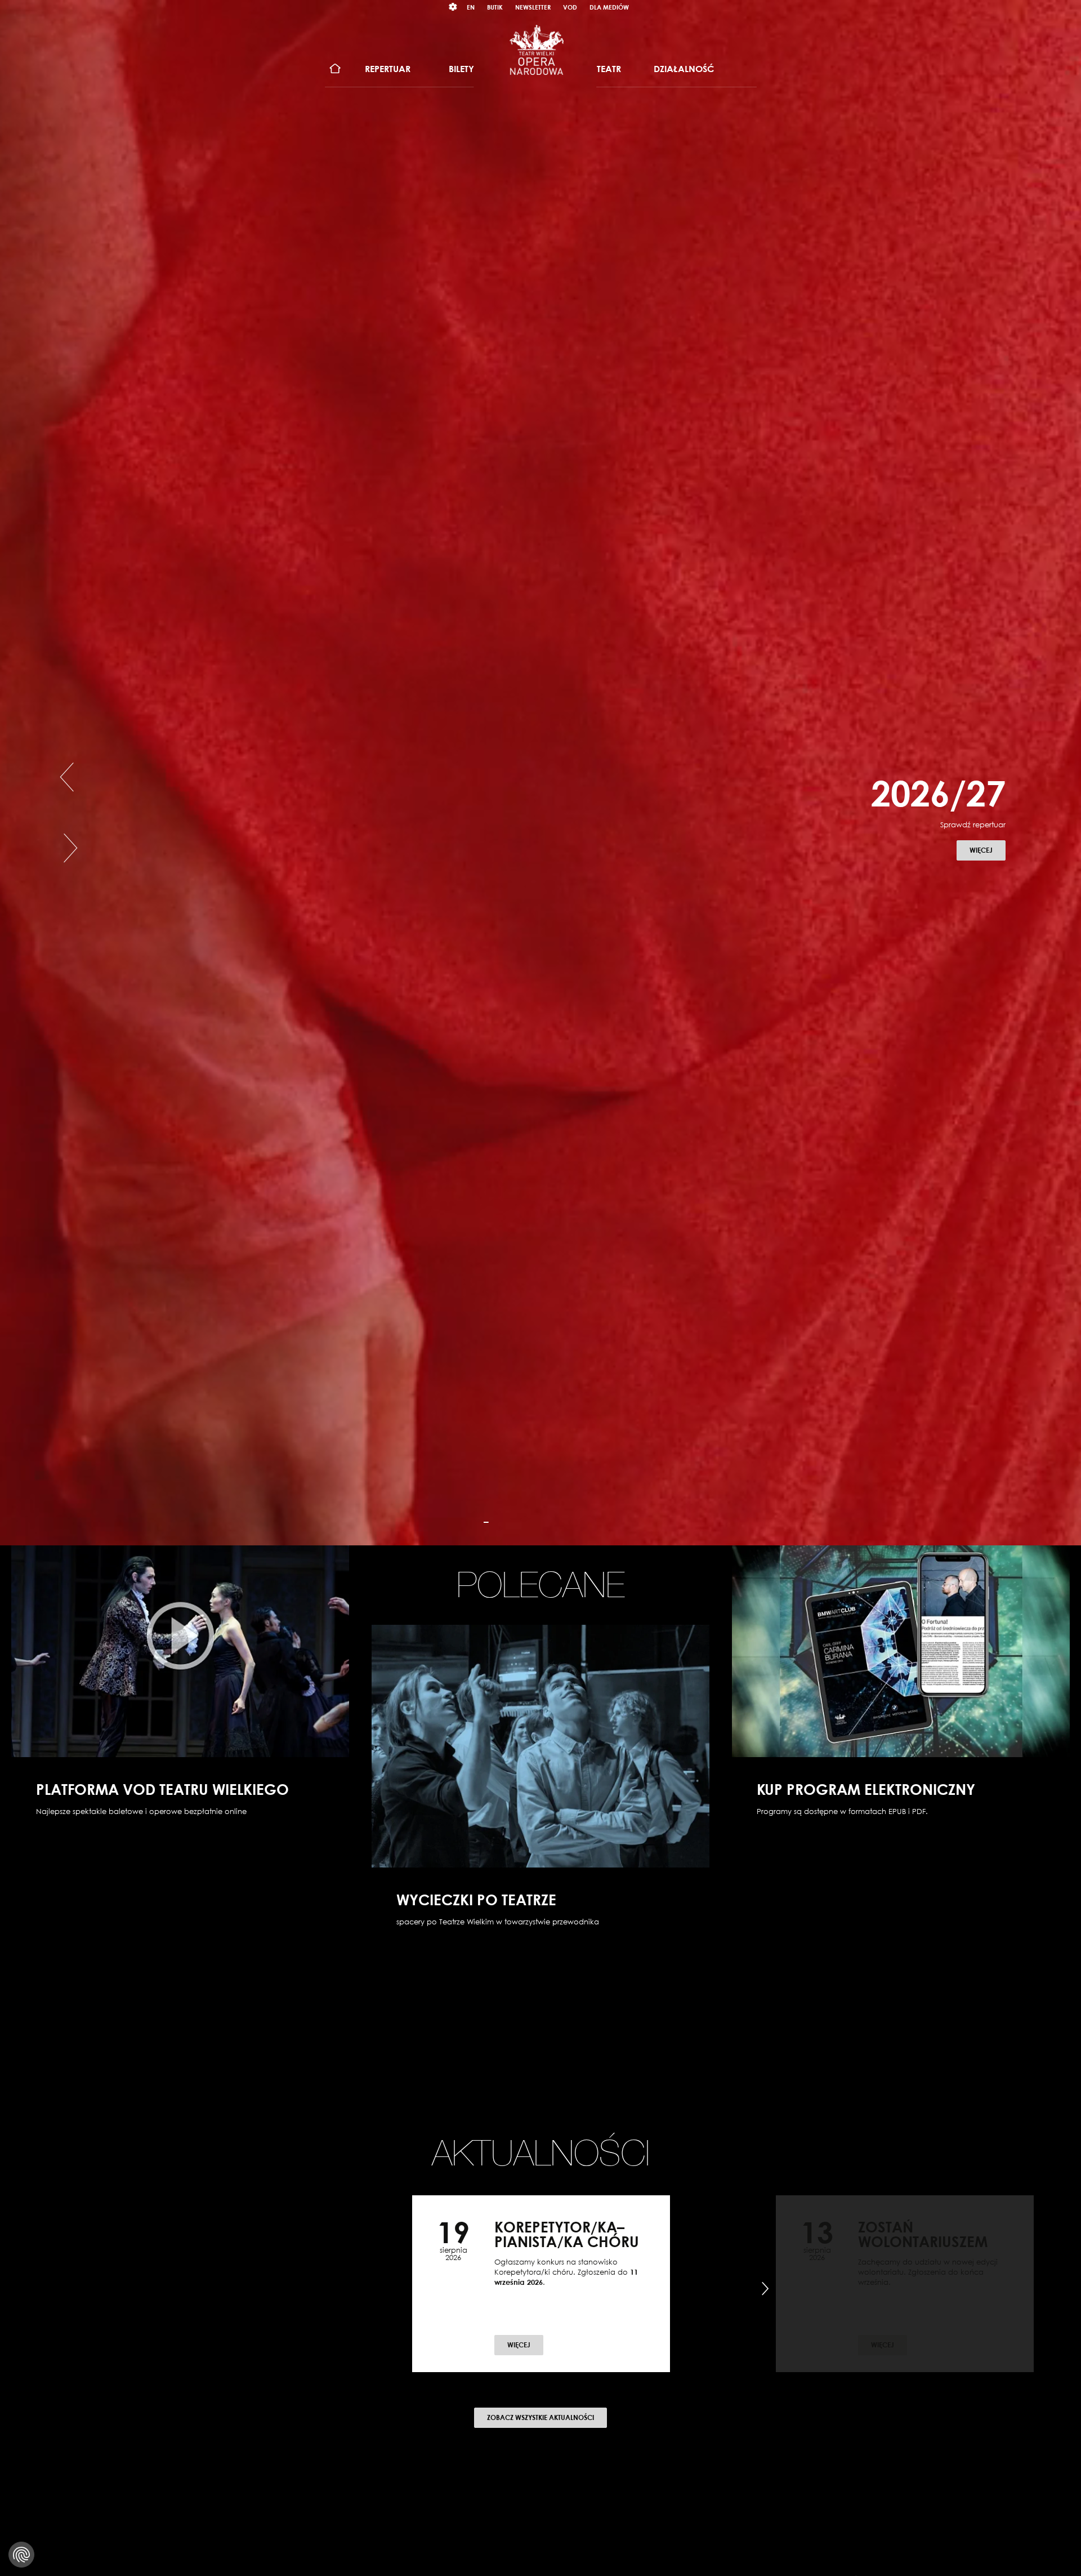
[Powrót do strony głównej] (537, 50)
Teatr (609, 69)
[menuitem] (335, 69)
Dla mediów (609, 7)
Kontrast (453, 7)
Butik (495, 7)
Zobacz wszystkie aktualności (540, 2417)
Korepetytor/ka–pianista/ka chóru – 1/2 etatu (567, 2241)
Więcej (988, 878)
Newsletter (533, 7)
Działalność (684, 69)
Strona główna (335, 69)
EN (471, 7)
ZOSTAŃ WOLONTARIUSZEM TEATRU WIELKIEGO (923, 2241)
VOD (570, 7)
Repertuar (388, 69)
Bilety (461, 69)
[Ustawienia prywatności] (21, 2555)
